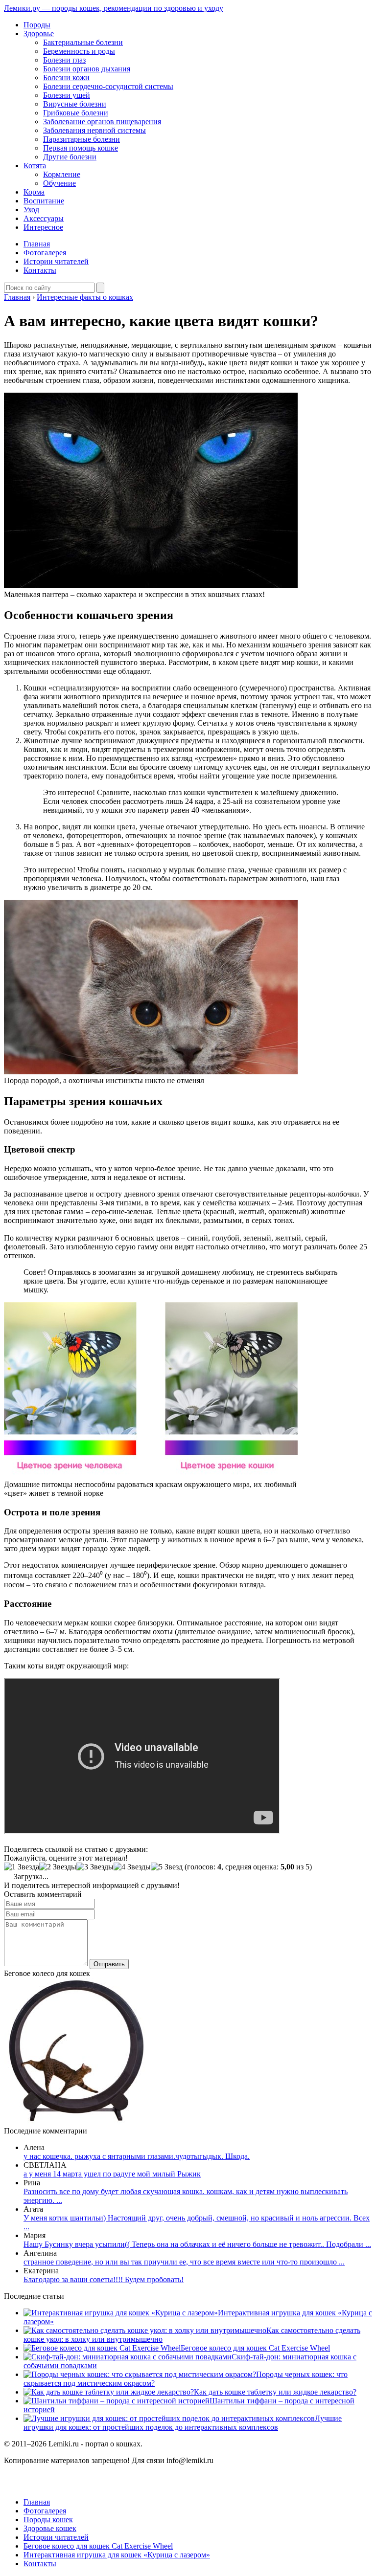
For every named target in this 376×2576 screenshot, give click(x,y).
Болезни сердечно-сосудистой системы (108, 86)
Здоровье (39, 33)
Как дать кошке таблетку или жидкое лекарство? (275, 2392)
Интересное (43, 227)
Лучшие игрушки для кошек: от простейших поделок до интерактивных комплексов (183, 2423)
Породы (37, 25)
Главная (37, 244)
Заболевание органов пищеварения (102, 122)
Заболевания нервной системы (94, 130)
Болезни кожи (66, 78)
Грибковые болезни (76, 113)
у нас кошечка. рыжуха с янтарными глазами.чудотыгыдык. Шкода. (137, 2156)
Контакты (40, 270)
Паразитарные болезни (82, 139)
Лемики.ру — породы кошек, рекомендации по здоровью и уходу (114, 8)
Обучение (59, 183)
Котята (35, 166)
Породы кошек (48, 2520)
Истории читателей (56, 261)
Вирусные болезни (75, 104)
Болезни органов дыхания (87, 69)
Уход (31, 210)
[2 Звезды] (58, 1867)
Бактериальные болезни (83, 42)
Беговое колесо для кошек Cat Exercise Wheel (255, 2348)
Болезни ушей (67, 95)
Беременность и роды (79, 51)
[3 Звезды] (95, 1867)
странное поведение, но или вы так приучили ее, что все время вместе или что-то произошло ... (184, 2262)
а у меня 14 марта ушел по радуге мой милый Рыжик (112, 2174)
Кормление (62, 174)
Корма (34, 192)
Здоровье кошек (50, 2528)
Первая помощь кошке (81, 148)
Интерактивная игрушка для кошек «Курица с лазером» (117, 2555)
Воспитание (44, 201)
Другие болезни (70, 157)
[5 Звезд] (167, 1867)
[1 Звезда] (22, 1867)
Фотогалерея (45, 253)
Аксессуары (44, 218)
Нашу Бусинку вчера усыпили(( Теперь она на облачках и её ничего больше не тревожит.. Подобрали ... (197, 2244)
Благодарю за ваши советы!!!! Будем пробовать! (104, 2279)
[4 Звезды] (132, 1867)
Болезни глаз (64, 60)
